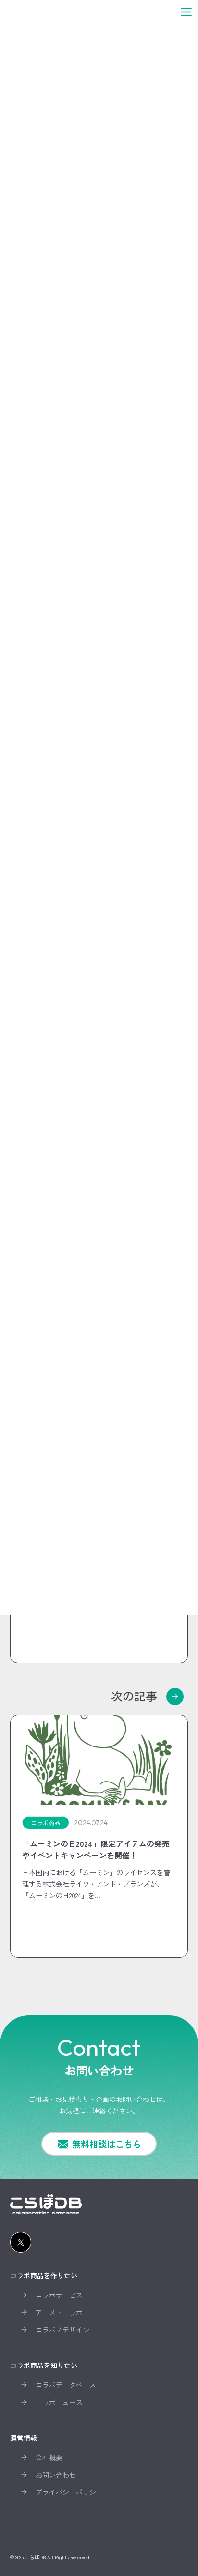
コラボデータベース (66, 2385)
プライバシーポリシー (69, 2492)
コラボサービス (59, 2295)
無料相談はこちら (107, 2144)
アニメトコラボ (59, 2312)
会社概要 (49, 2457)
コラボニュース (59, 2402)
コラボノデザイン (62, 2330)
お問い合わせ (56, 2475)
